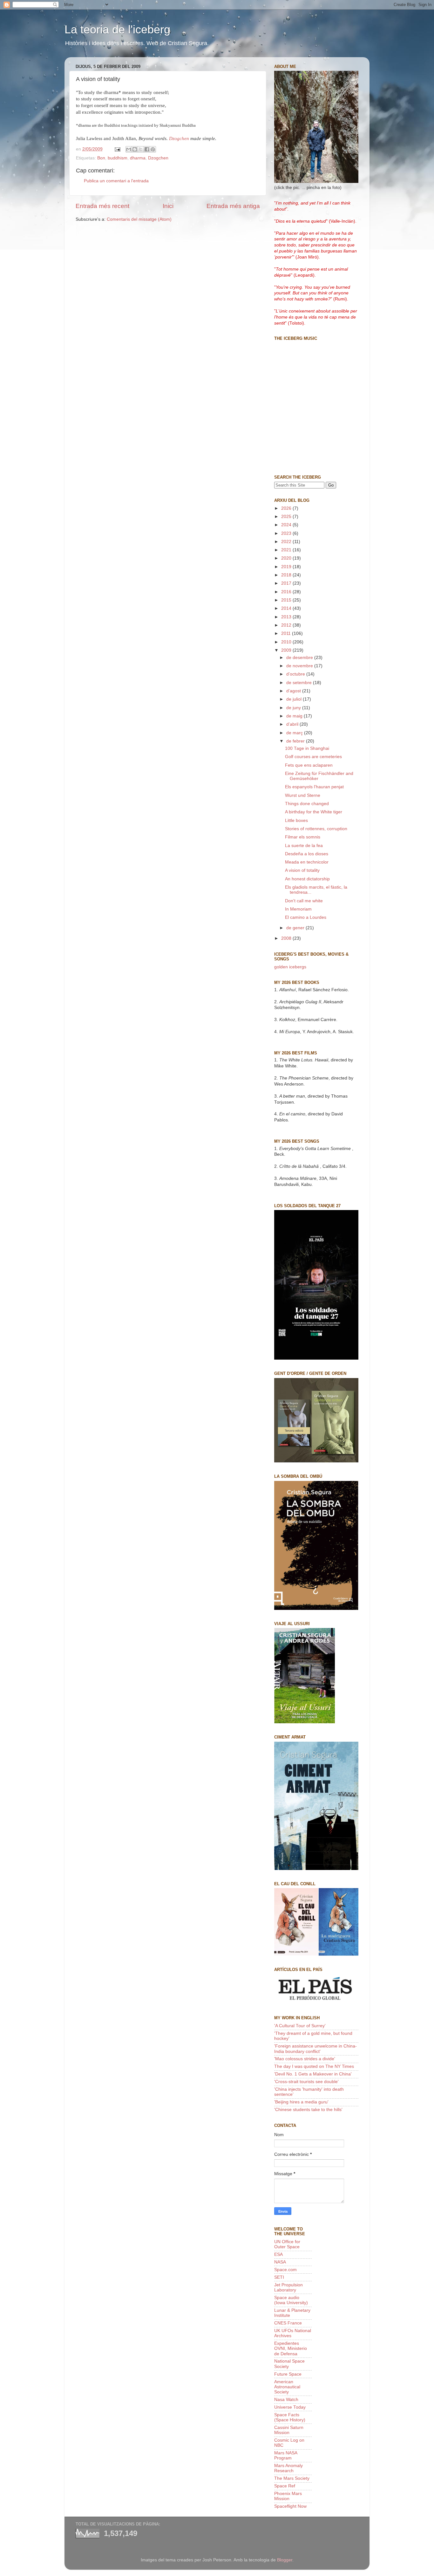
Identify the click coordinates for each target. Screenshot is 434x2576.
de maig (295, 716)
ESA (278, 2254)
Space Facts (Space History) (290, 2417)
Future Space (288, 2374)
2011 (287, 633)
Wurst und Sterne (303, 795)
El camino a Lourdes (306, 917)
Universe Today (290, 2407)
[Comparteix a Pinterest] (153, 149)
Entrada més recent (102, 206)
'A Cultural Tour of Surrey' (300, 2026)
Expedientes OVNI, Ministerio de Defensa (291, 2348)
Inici (168, 206)
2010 (287, 642)
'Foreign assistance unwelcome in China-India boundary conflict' (315, 2049)
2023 (287, 533)
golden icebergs (290, 967)
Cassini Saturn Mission (289, 2430)
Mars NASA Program (286, 2455)
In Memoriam (298, 909)
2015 (287, 600)
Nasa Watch (286, 2400)
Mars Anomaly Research (288, 2468)
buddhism (118, 158)
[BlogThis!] (135, 149)
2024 (287, 525)
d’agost (294, 691)
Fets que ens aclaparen (309, 765)
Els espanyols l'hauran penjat (314, 787)
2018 (287, 575)
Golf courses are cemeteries (313, 757)
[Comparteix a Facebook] (147, 149)
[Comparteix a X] (141, 149)
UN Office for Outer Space (287, 2244)
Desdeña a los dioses (307, 854)
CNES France (288, 2323)
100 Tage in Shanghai (307, 748)
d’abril (293, 724)
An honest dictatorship (307, 879)
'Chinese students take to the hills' (308, 2110)
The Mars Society (292, 2478)
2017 (287, 583)
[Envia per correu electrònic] (129, 149)
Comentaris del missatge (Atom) (139, 219)
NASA (280, 2262)
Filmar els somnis (303, 837)
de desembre (300, 658)
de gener (296, 928)
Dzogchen (179, 138)
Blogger (285, 2560)
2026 (287, 508)
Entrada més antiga (233, 206)
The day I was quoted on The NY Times (314, 2066)
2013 (287, 617)
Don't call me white (304, 901)
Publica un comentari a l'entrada (116, 181)
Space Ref (285, 2486)
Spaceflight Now (290, 2506)
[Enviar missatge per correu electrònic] (117, 149)
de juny (294, 708)
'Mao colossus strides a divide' (305, 2059)
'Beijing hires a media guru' (301, 2102)
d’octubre (296, 674)
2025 (287, 517)
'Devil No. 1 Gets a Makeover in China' (313, 2074)
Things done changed (307, 804)
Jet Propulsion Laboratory (288, 2287)
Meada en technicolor (307, 862)
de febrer (296, 741)
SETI (279, 2277)
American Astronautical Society (287, 2387)
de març (295, 733)
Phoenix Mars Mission (288, 2496)
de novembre (300, 666)
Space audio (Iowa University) (291, 2300)
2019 (287, 567)
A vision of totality (302, 870)
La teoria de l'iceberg (117, 29)
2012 (287, 625)
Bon (101, 158)
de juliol (295, 699)
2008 (287, 938)
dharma (138, 158)
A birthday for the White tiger (314, 812)
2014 (287, 608)
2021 (287, 550)
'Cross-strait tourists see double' (306, 2082)
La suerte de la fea (304, 846)
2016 (287, 592)
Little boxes (296, 821)
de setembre (300, 683)
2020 (287, 558)
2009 (287, 650)
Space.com (285, 2270)
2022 (287, 542)
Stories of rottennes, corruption (316, 829)
